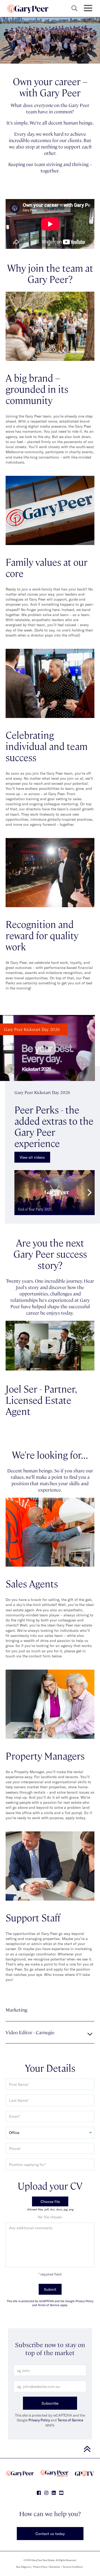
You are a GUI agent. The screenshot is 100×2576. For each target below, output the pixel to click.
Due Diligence (23, 2567)
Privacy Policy (39, 2420)
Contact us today (50, 2534)
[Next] (89, 1192)
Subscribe (50, 2403)
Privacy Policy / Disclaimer (47, 2567)
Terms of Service (70, 2420)
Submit (50, 2289)
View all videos (32, 1157)
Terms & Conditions (73, 2567)
